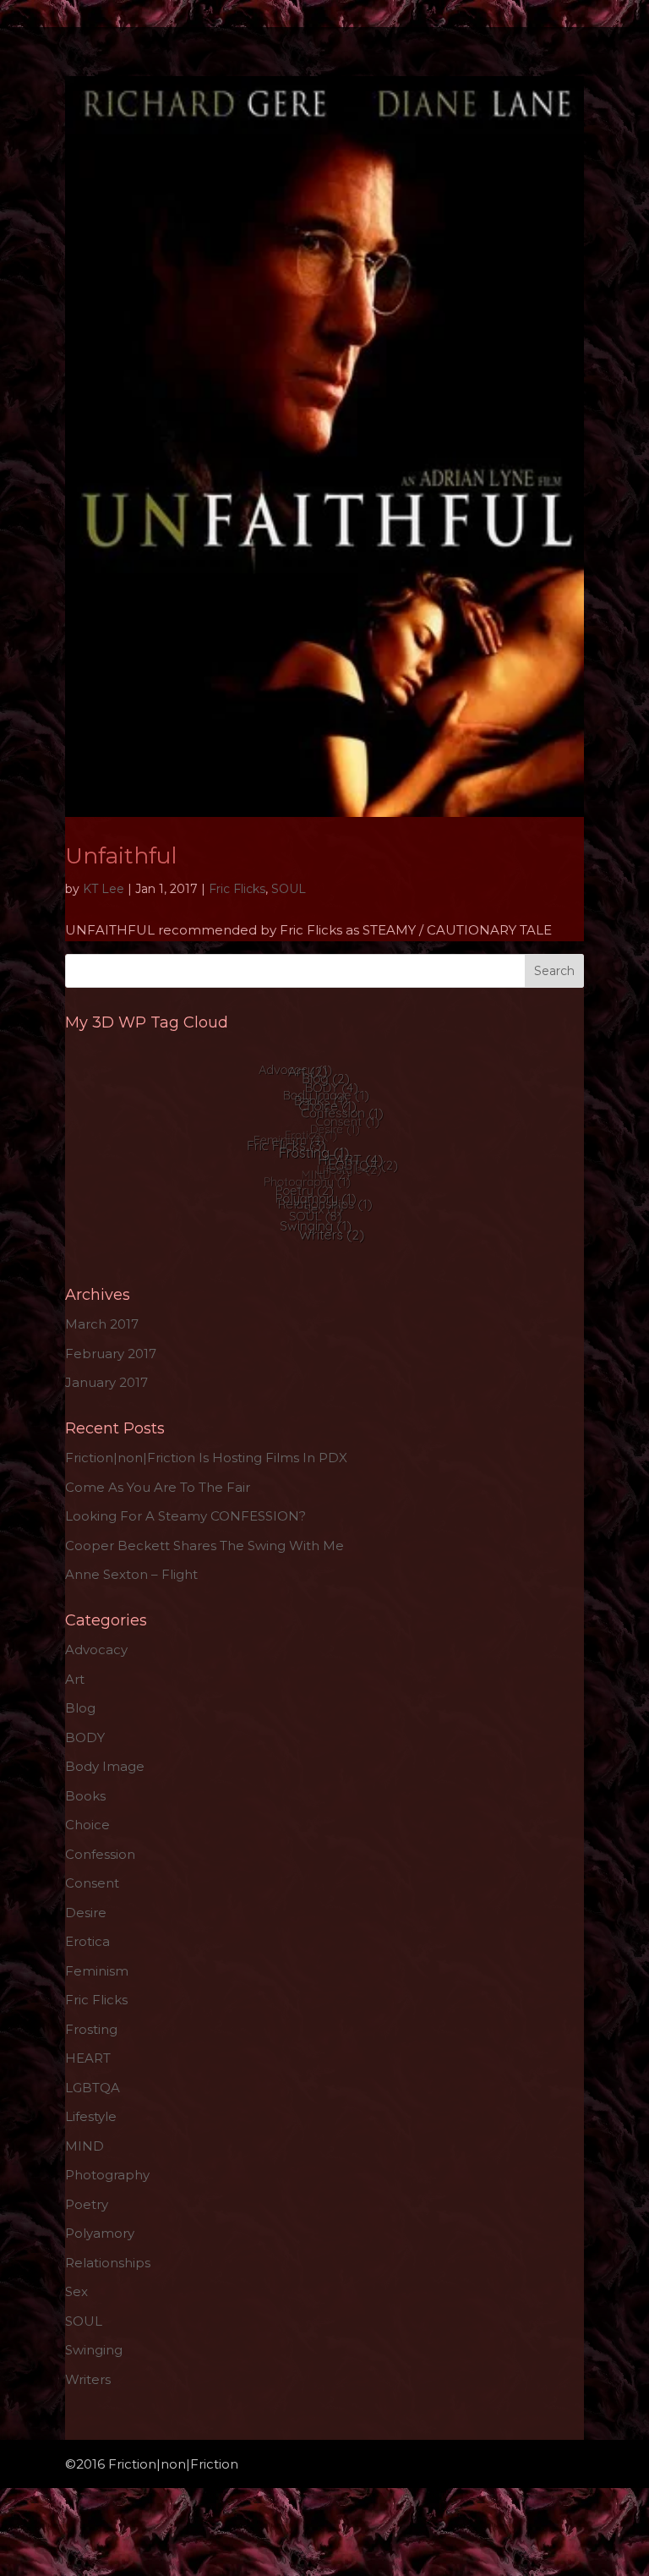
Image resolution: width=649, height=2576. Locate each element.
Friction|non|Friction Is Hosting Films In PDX (206, 1458)
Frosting (91, 2029)
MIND (85, 2146)
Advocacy (96, 1650)
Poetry (87, 2204)
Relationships (108, 2263)
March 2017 (102, 1324)
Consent (92, 1883)
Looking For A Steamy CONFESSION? (185, 1516)
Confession (100, 1854)
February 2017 (111, 1354)
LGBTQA (93, 2088)
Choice (87, 1825)
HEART (88, 2058)
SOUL (289, 889)
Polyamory (100, 2233)
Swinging (94, 2350)
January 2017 (106, 1382)
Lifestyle (91, 2116)
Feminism (97, 1971)
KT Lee (104, 889)
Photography (107, 2175)
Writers (88, 2379)
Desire (86, 1913)
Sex (76, 2291)
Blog (80, 1708)
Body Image (105, 1766)
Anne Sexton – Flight (131, 1574)
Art (75, 1679)
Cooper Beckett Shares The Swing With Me (205, 1546)
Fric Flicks (237, 889)
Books (85, 1796)
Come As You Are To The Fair (158, 1487)
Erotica (87, 1941)
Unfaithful (121, 856)
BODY (85, 1737)
